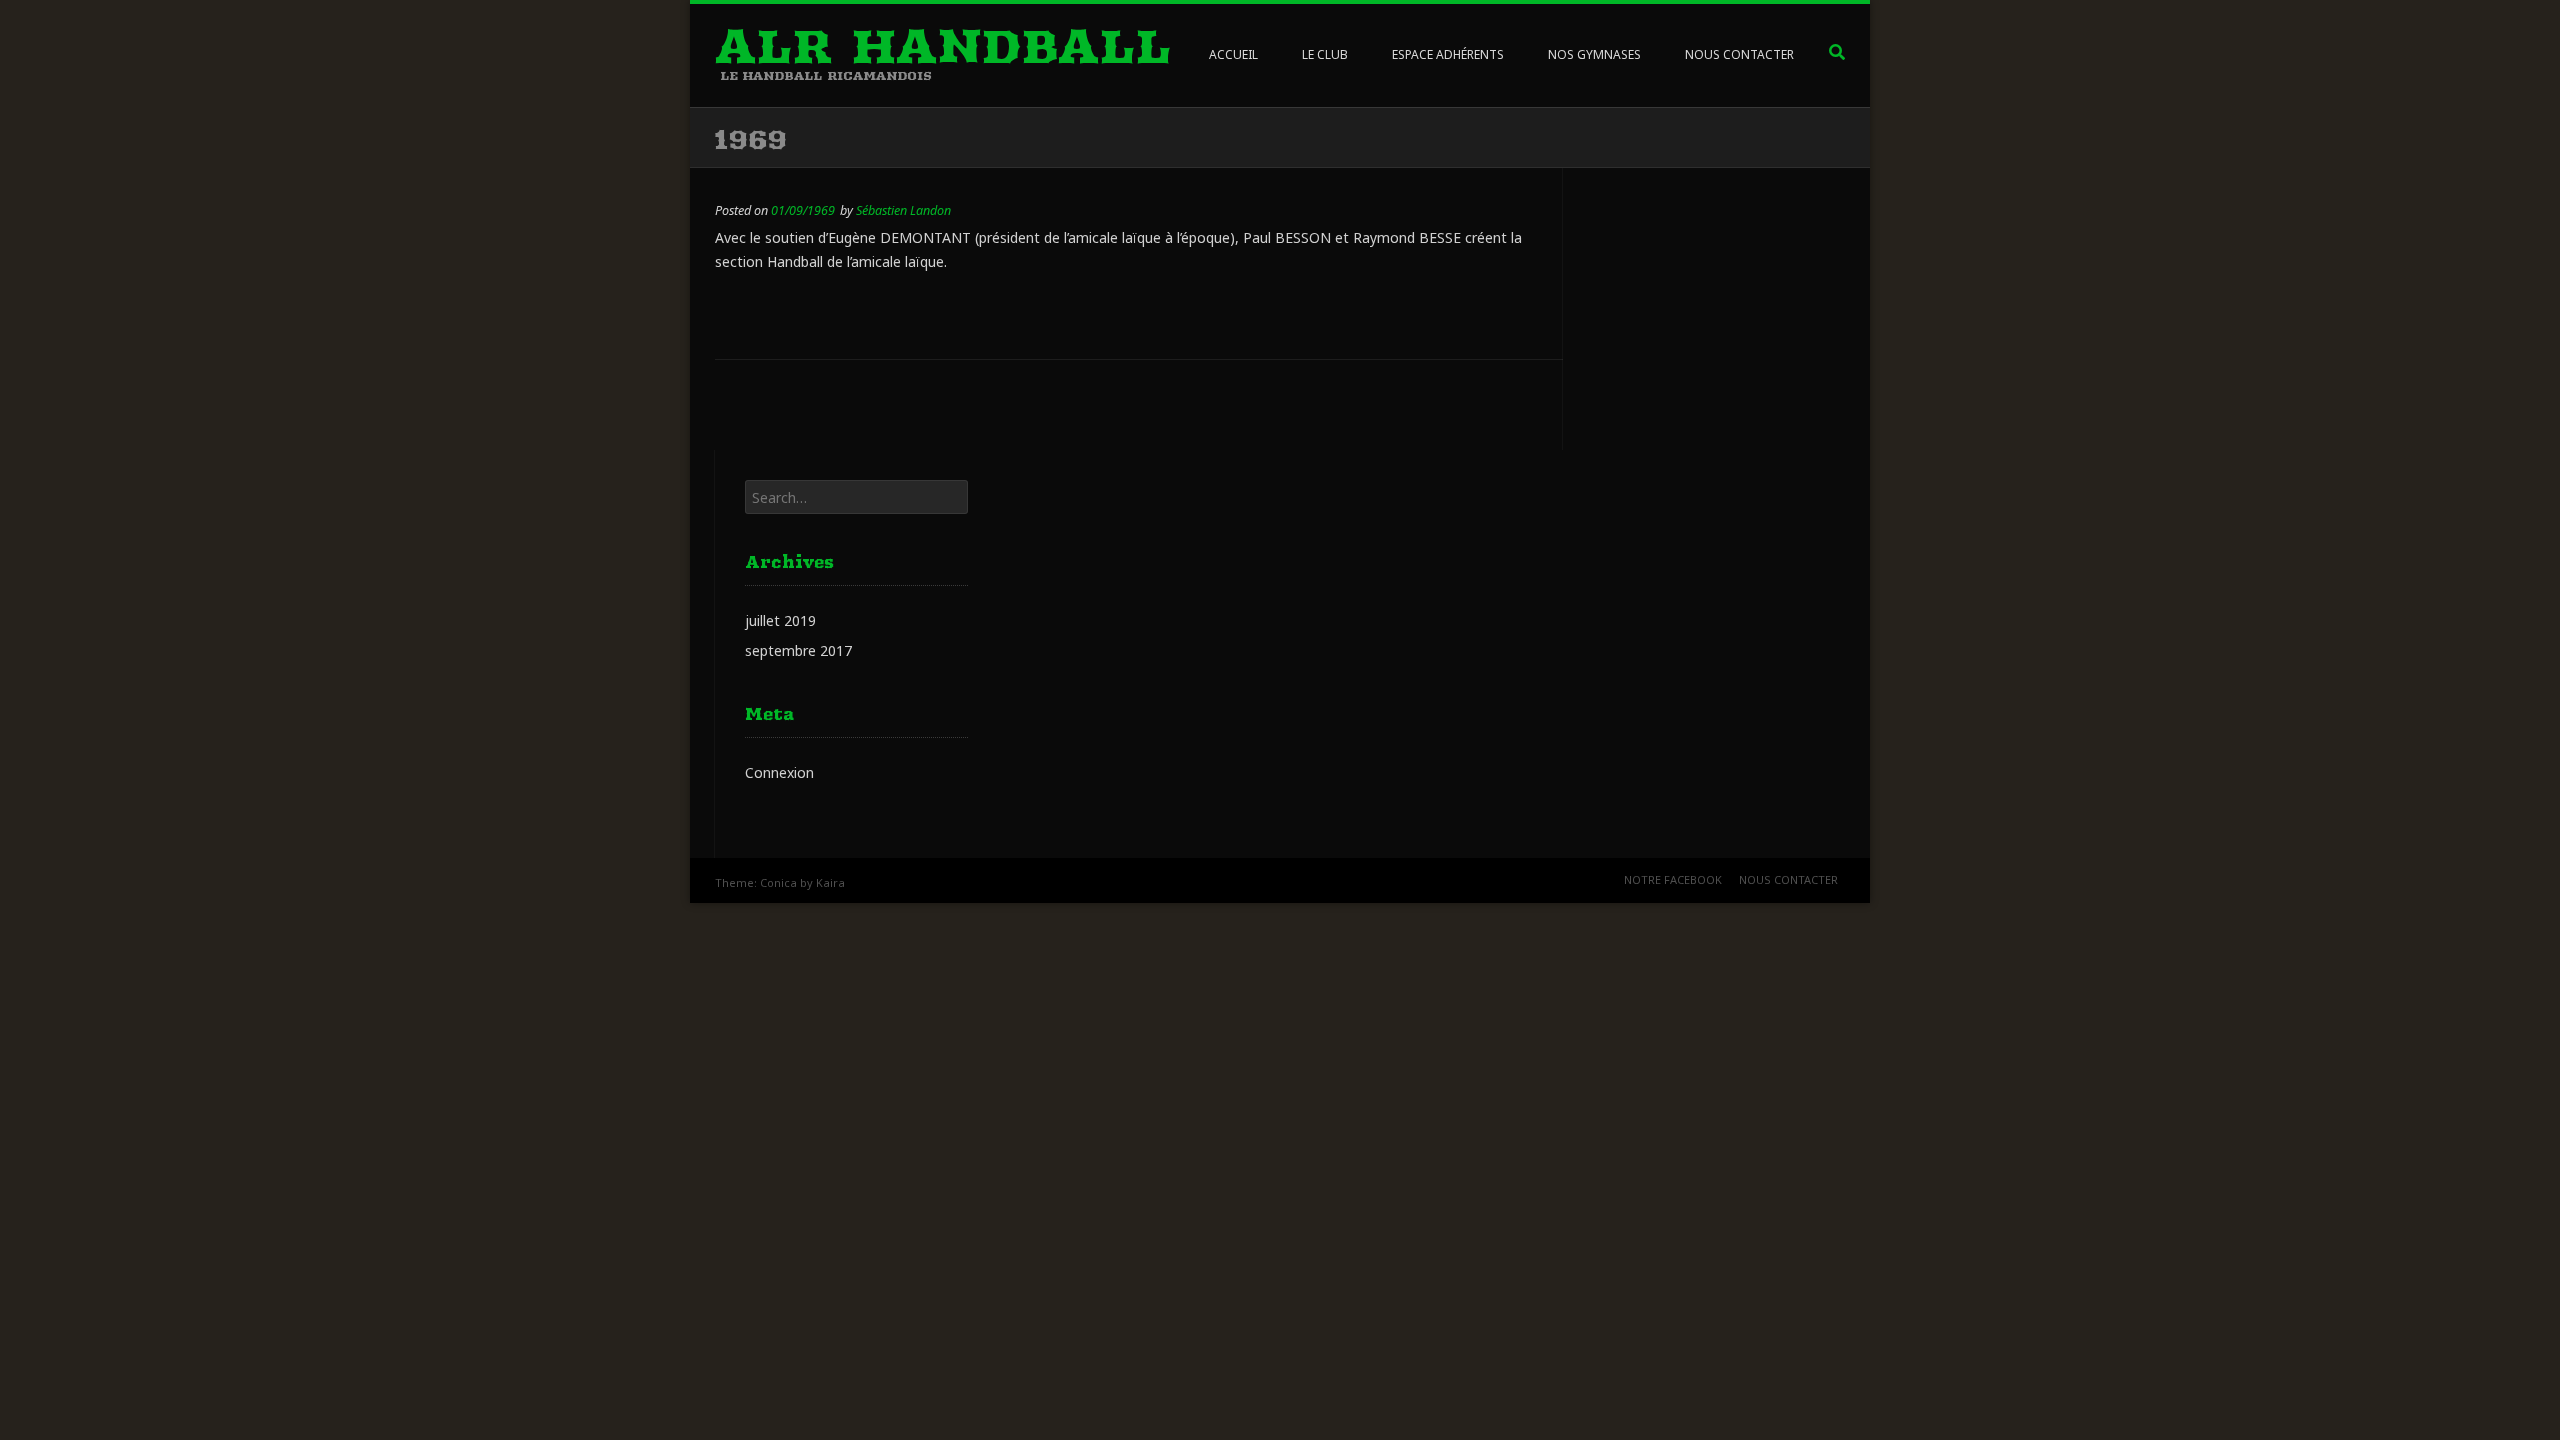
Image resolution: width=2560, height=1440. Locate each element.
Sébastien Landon (903, 210)
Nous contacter (1788, 879)
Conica (778, 882)
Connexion (779, 772)
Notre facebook (1673, 879)
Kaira (830, 882)
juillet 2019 (780, 620)
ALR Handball (943, 46)
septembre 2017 (798, 650)
